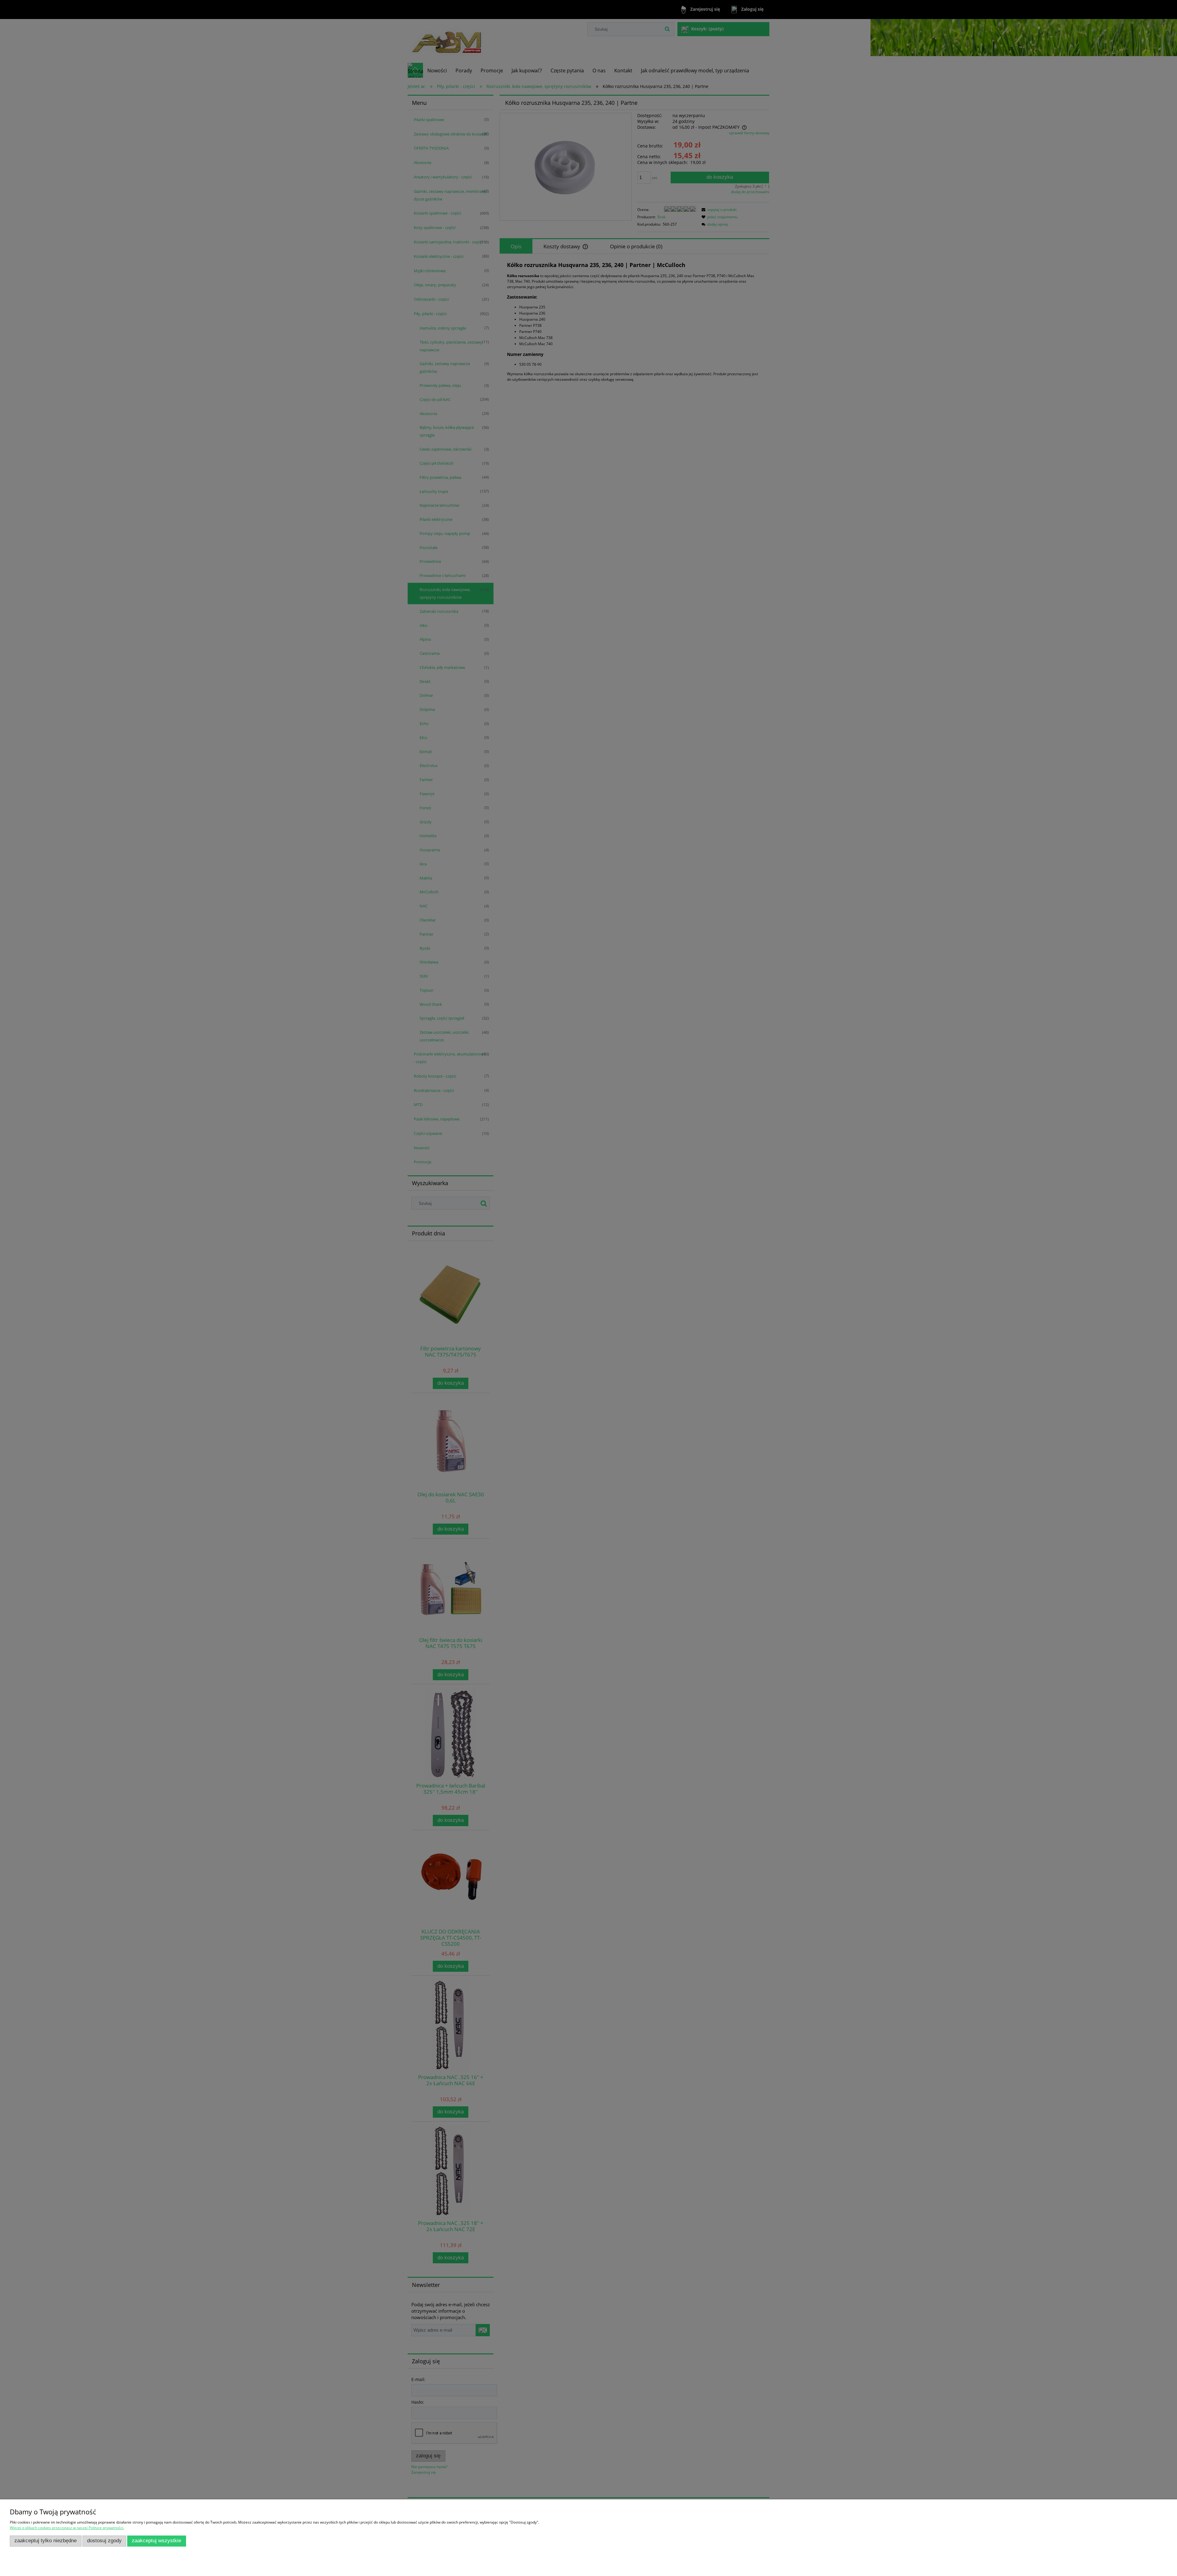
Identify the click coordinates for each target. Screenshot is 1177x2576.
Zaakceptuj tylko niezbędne (46, 2541)
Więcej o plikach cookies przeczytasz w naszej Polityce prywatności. (67, 2528)
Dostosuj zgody (104, 2541)
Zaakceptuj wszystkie (156, 2541)
